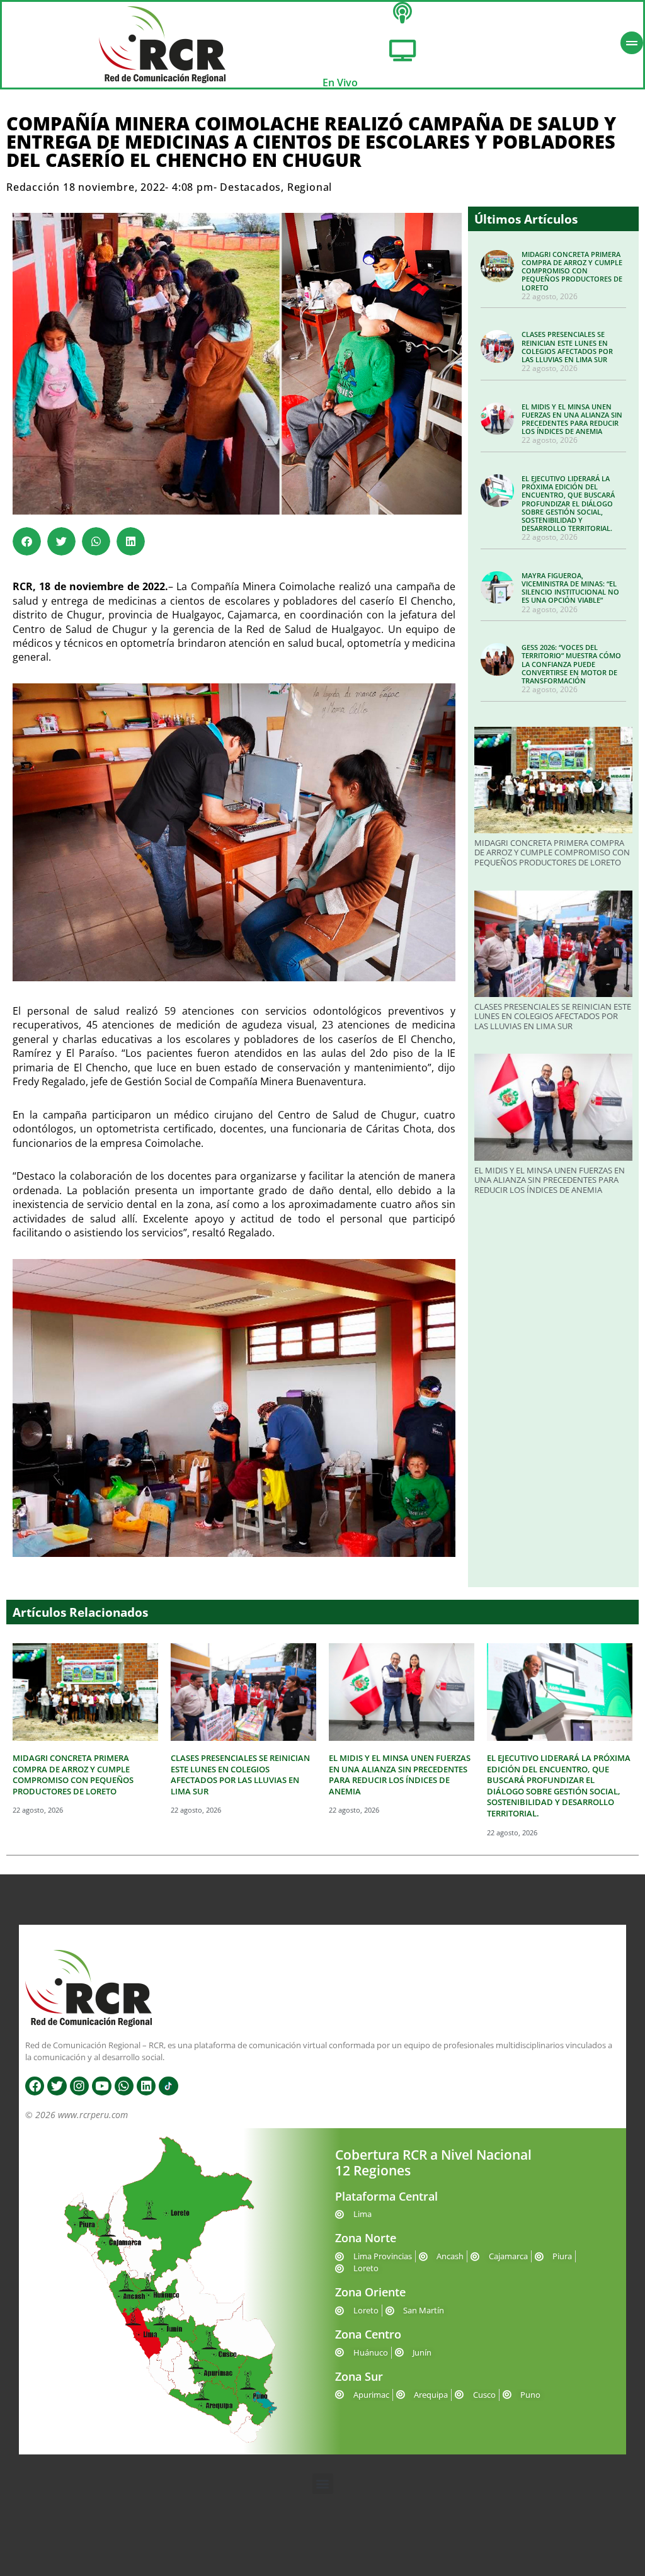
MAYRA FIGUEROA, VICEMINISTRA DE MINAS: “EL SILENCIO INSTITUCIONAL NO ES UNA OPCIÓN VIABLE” (570, 588)
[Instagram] (79, 2086)
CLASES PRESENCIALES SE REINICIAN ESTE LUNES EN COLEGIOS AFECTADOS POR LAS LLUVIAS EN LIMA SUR (567, 347)
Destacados (250, 187)
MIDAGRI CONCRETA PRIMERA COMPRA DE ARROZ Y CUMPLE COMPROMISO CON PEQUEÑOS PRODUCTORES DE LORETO (572, 271)
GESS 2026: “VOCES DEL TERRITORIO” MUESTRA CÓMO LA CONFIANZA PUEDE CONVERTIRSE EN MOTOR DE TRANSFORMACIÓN (571, 664)
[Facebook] (35, 2086)
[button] (27, 541)
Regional (310, 187)
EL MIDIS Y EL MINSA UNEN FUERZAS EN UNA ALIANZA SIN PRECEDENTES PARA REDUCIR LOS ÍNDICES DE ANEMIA (572, 419)
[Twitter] (57, 2086)
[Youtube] (101, 2086)
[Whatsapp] (124, 2086)
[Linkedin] (146, 2086)
